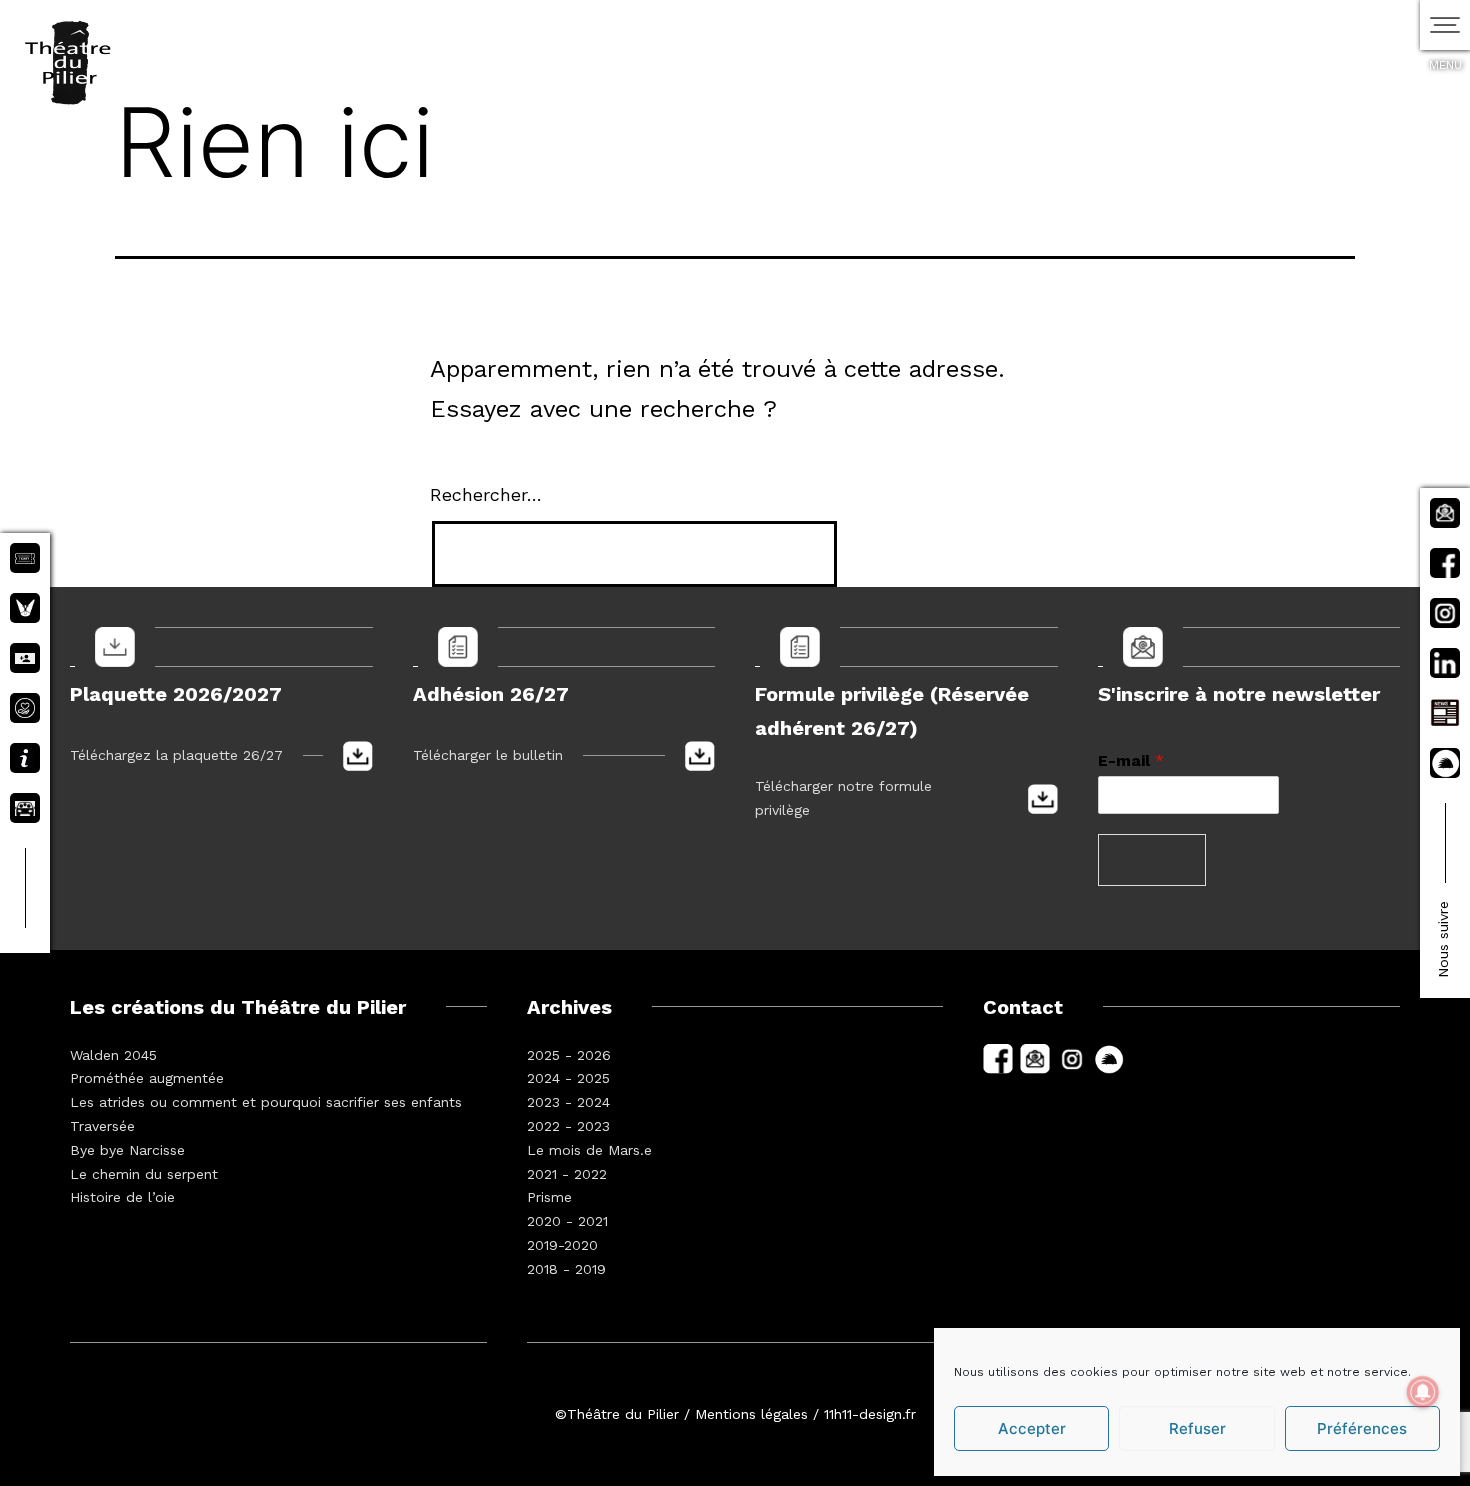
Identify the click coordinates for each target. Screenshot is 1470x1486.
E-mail (1131, 760)
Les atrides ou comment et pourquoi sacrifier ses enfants (266, 1102)
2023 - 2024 (568, 1102)
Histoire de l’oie (122, 1197)
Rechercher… (486, 494)
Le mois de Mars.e (589, 1150)
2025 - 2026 (569, 1055)
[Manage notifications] (1423, 1392)
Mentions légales (751, 1414)
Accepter (1032, 1428)
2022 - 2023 (568, 1126)
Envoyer (1152, 860)
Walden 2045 (113, 1055)
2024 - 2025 (568, 1078)
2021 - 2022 (567, 1174)
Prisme (549, 1197)
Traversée (102, 1126)
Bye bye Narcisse (127, 1150)
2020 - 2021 (567, 1221)
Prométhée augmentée (147, 1078)
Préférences (1362, 1428)
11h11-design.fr (870, 1414)
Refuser (1197, 1428)
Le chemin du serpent (144, 1174)
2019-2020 (562, 1245)
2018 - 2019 (566, 1269)
